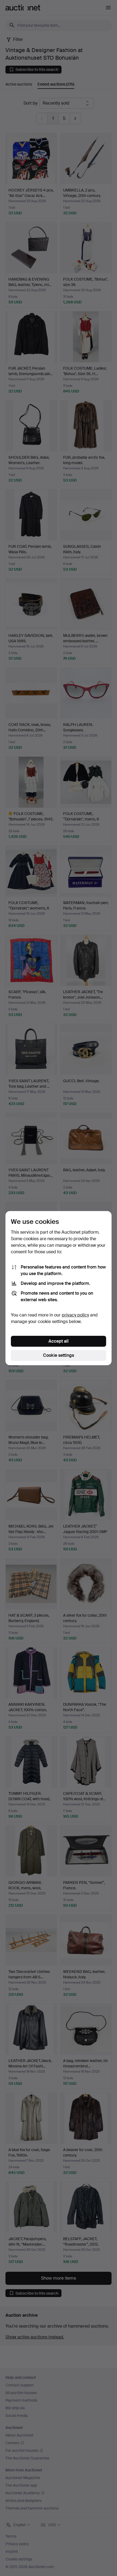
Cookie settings (59, 1355)
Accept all (59, 1341)
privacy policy (75, 1315)
